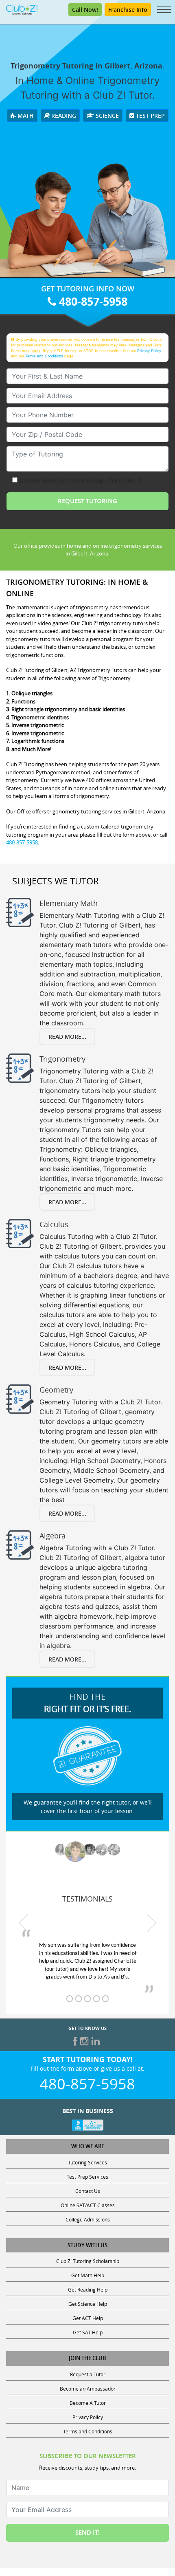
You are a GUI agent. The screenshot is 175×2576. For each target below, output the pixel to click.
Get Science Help (88, 2304)
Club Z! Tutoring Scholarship (88, 2261)
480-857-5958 (92, 301)
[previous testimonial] (24, 1923)
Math (25, 116)
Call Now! (85, 10)
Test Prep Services (87, 2177)
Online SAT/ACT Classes (88, 2205)
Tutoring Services (87, 2162)
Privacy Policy (149, 351)
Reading (63, 116)
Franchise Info (128, 10)
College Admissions (88, 2219)
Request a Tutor (88, 2374)
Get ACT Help (88, 2318)
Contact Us (88, 2191)
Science (106, 116)
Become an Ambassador (88, 2389)
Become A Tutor (88, 2403)
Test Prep (150, 116)
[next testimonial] (152, 1923)
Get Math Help (88, 2275)
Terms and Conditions (44, 356)
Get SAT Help (88, 2332)
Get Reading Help (88, 2290)
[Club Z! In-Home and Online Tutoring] (22, 9)
